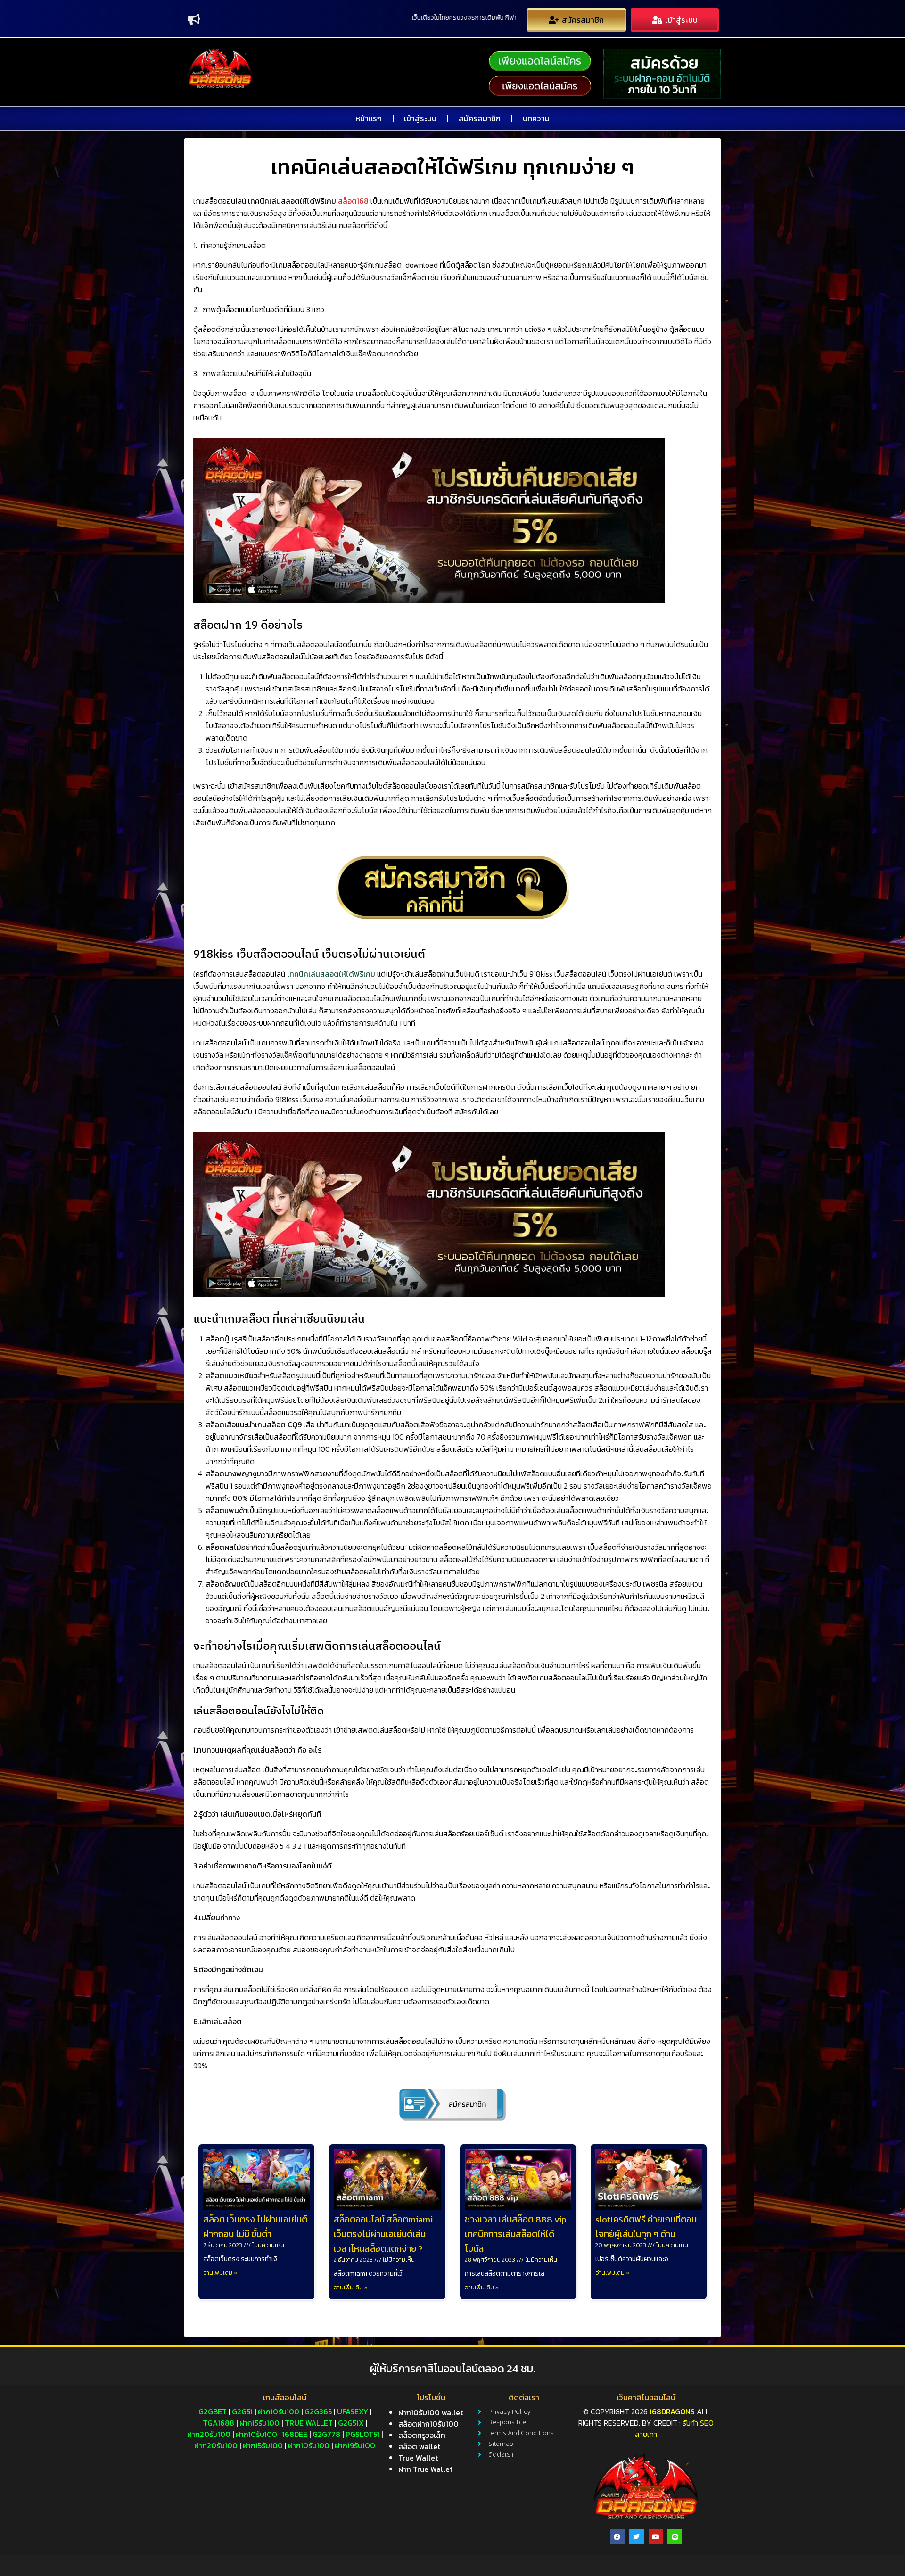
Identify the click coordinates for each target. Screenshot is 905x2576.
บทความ (536, 118)
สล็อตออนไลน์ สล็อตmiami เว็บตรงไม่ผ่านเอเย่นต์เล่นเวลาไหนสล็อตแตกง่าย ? (383, 2234)
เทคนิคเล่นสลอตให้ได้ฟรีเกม (331, 974)
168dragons (672, 2411)
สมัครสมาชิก (480, 118)
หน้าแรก (369, 118)
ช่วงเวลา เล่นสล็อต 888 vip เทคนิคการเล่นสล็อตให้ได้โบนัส (516, 2234)
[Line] (675, 2537)
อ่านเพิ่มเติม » (220, 2273)
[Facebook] (617, 2537)
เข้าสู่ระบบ (420, 118)
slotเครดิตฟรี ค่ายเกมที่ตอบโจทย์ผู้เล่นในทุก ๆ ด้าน (646, 2227)
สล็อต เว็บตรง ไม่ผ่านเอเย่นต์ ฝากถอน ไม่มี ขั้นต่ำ (255, 2227)
